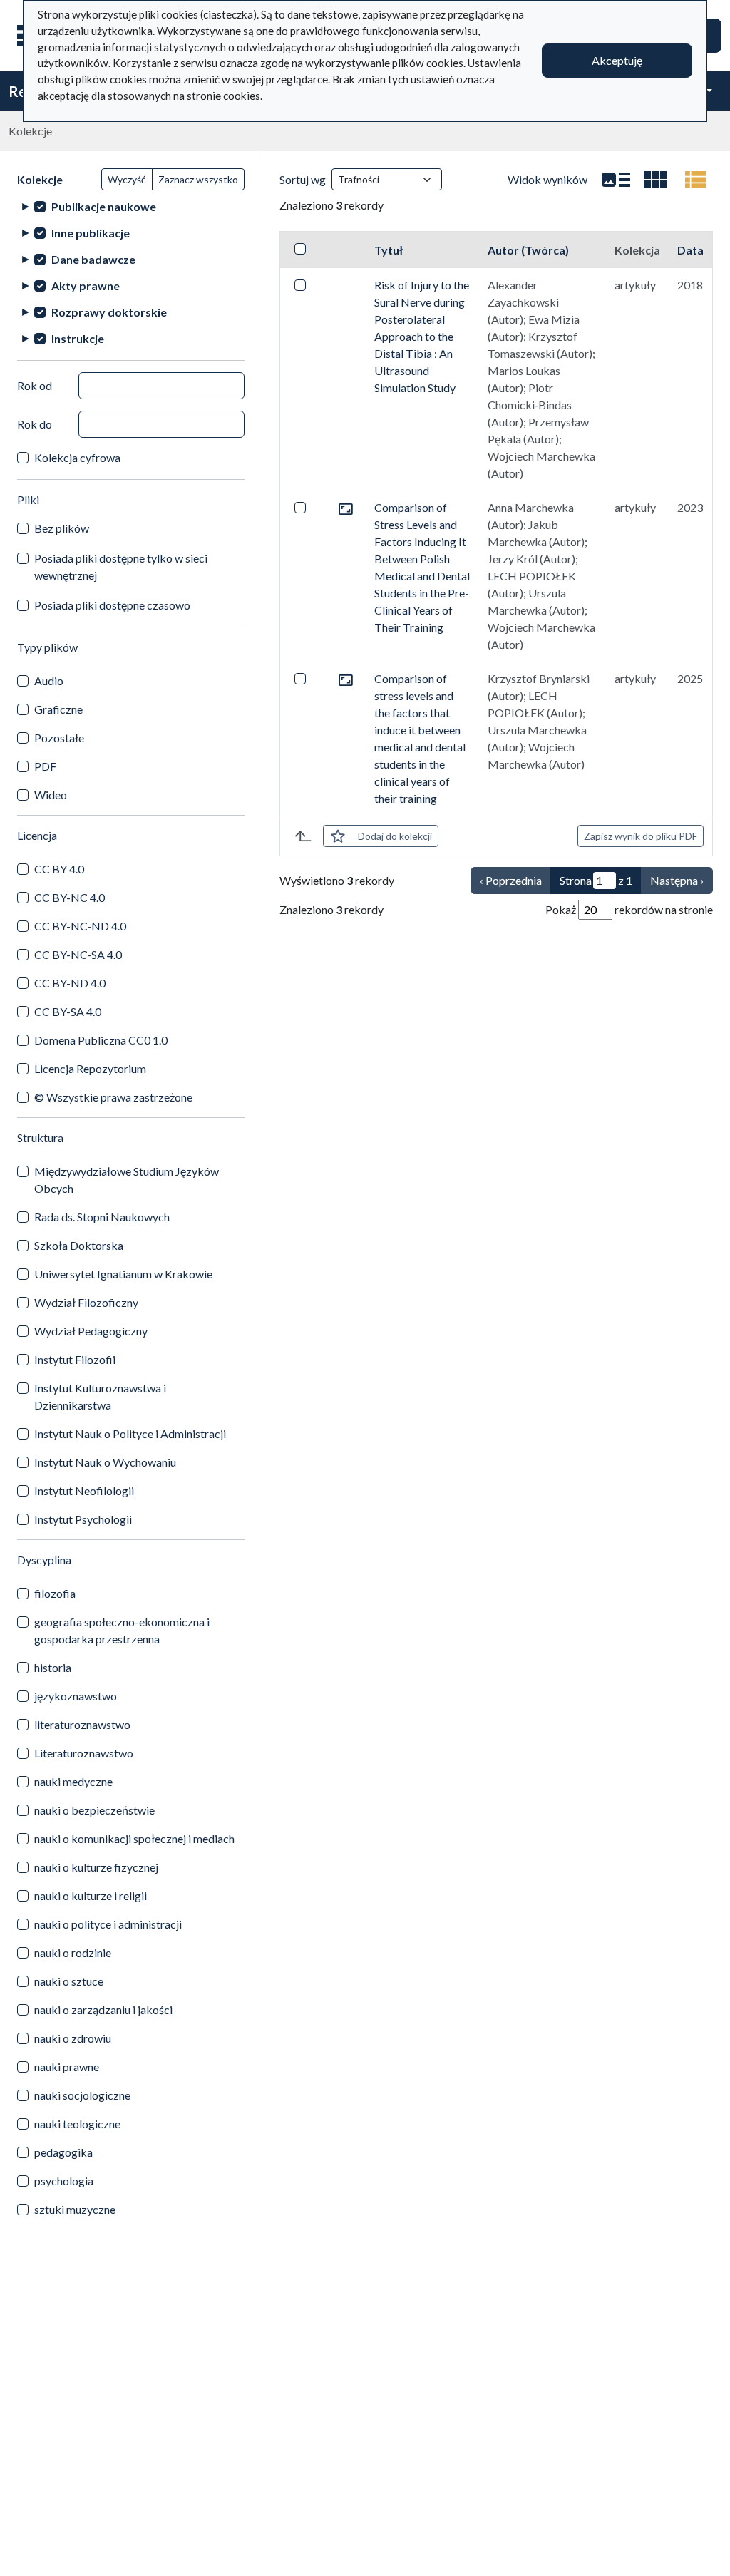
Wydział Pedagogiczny (91, 1331)
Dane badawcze (93, 259)
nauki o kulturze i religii (91, 1895)
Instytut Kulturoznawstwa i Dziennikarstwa (100, 1396)
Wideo (51, 795)
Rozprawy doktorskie (109, 312)
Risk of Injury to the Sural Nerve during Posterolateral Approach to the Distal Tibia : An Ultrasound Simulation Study (422, 336)
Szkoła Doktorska (79, 1245)
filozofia (55, 1593)
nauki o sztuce (69, 1981)
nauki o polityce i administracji (108, 1924)
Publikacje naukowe (104, 206)
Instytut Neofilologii (84, 1490)
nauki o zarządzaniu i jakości (103, 2010)
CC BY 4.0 (59, 869)
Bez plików (62, 528)
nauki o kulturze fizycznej (96, 1867)
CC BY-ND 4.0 (70, 983)
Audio (49, 681)
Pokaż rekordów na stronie (629, 909)
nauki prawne (67, 2067)
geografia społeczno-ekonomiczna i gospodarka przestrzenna (122, 1630)
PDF (45, 766)
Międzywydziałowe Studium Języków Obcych (127, 1180)
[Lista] (616, 180)
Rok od (35, 385)
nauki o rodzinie (73, 1952)
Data (690, 250)
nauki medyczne (73, 1781)
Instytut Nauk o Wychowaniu (105, 1462)
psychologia (64, 2181)
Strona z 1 (596, 880)
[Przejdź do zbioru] (346, 507)
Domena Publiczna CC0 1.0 (101, 1040)
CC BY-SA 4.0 (68, 1011)
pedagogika (63, 2152)
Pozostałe (59, 738)
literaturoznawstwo (82, 1724)
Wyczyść (127, 179)
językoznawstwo (76, 1696)
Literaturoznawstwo (84, 1753)
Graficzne (58, 709)
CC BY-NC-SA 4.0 (78, 954)
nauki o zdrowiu (73, 2038)
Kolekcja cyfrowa (77, 457)
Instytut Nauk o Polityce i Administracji (130, 1433)
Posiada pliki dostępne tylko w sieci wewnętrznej (121, 566)
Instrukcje (78, 338)
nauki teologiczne (77, 2124)
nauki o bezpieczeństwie (94, 1810)
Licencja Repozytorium (90, 1068)
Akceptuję (617, 60)
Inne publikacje (91, 233)
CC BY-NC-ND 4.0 (80, 926)
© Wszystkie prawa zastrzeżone (113, 1097)
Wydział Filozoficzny (86, 1302)
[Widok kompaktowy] (656, 180)
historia (53, 1667)
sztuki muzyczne (75, 2209)
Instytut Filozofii (75, 1359)
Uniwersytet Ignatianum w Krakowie (123, 1274)
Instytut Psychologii (83, 1519)
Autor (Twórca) (528, 250)
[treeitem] (131, 206)
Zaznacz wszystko (198, 179)
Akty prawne (86, 286)
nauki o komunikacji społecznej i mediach (134, 1838)
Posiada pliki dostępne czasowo (112, 605)
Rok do (35, 424)
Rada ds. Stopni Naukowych (102, 1217)
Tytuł (389, 250)
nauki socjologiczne (82, 2095)
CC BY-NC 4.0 (70, 897)
